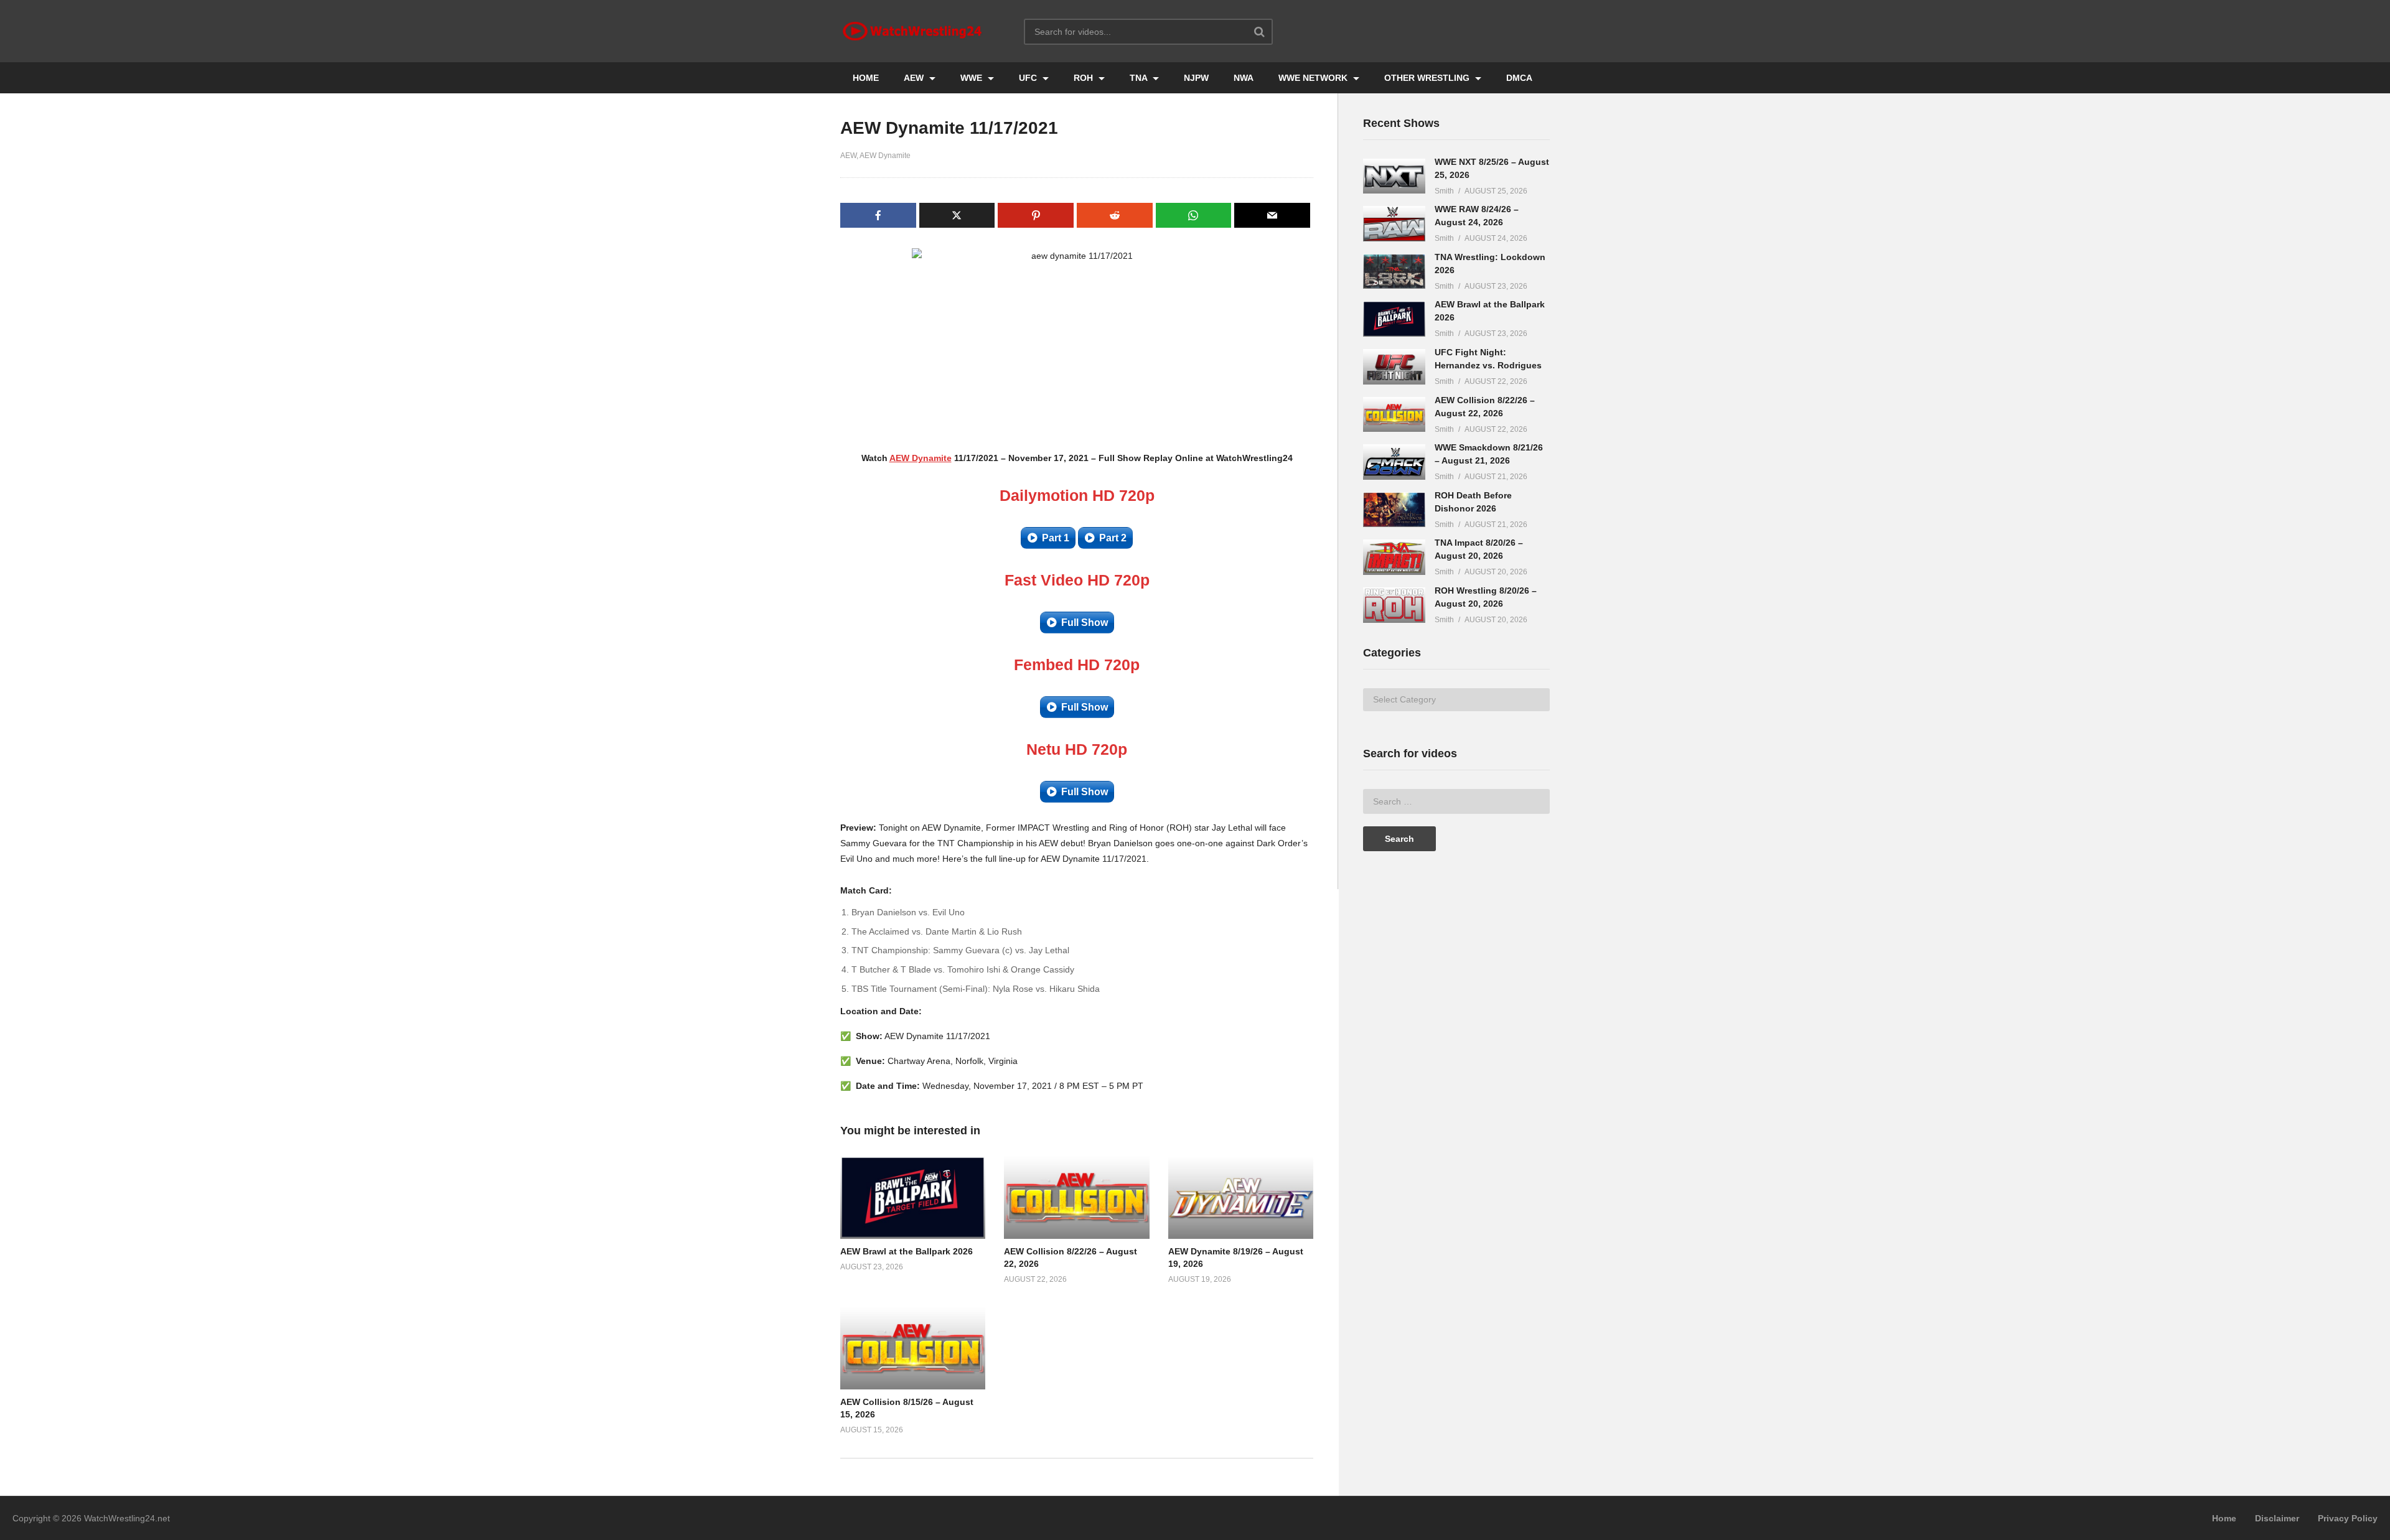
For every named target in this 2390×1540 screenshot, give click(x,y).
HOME (866, 78)
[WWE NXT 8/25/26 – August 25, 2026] (1394, 176)
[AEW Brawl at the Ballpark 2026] (1394, 319)
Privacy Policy (2348, 1518)
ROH (1085, 78)
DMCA (1519, 78)
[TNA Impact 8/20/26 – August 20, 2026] (1394, 557)
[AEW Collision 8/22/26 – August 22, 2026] (1394, 415)
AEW (915, 78)
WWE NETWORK (1314, 78)
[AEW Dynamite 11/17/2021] (913, 1197)
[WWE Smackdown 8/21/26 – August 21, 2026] (1394, 462)
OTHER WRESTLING (1428, 78)
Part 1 (1056, 538)
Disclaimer (2277, 1518)
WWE (972, 78)
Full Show (1085, 623)
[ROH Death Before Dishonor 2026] (1394, 510)
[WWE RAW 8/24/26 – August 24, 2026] (1394, 224)
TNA (1140, 78)
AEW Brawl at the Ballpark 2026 (907, 1251)
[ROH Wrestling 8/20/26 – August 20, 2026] (1394, 605)
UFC (1029, 78)
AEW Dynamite (885, 156)
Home (2224, 1518)
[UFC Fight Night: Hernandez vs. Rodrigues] (1394, 367)
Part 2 (1113, 538)
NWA (1244, 78)
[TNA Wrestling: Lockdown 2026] (1394, 272)
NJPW (1196, 78)
